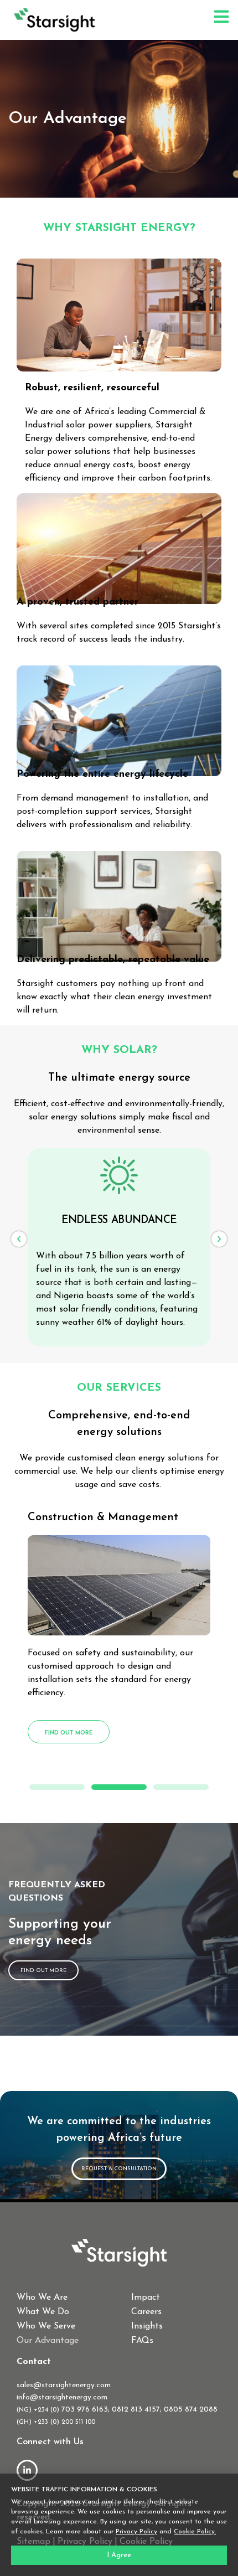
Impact (146, 2298)
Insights (147, 2326)
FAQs (142, 2341)
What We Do (43, 2312)
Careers (146, 2312)
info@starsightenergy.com (62, 2397)
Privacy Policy (136, 2532)
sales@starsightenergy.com (64, 2385)
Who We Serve (46, 2326)
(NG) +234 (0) (39, 2410)
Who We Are (42, 2298)
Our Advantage (48, 2341)
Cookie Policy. (195, 2532)
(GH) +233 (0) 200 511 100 (56, 2422)
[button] (19, 1239)
